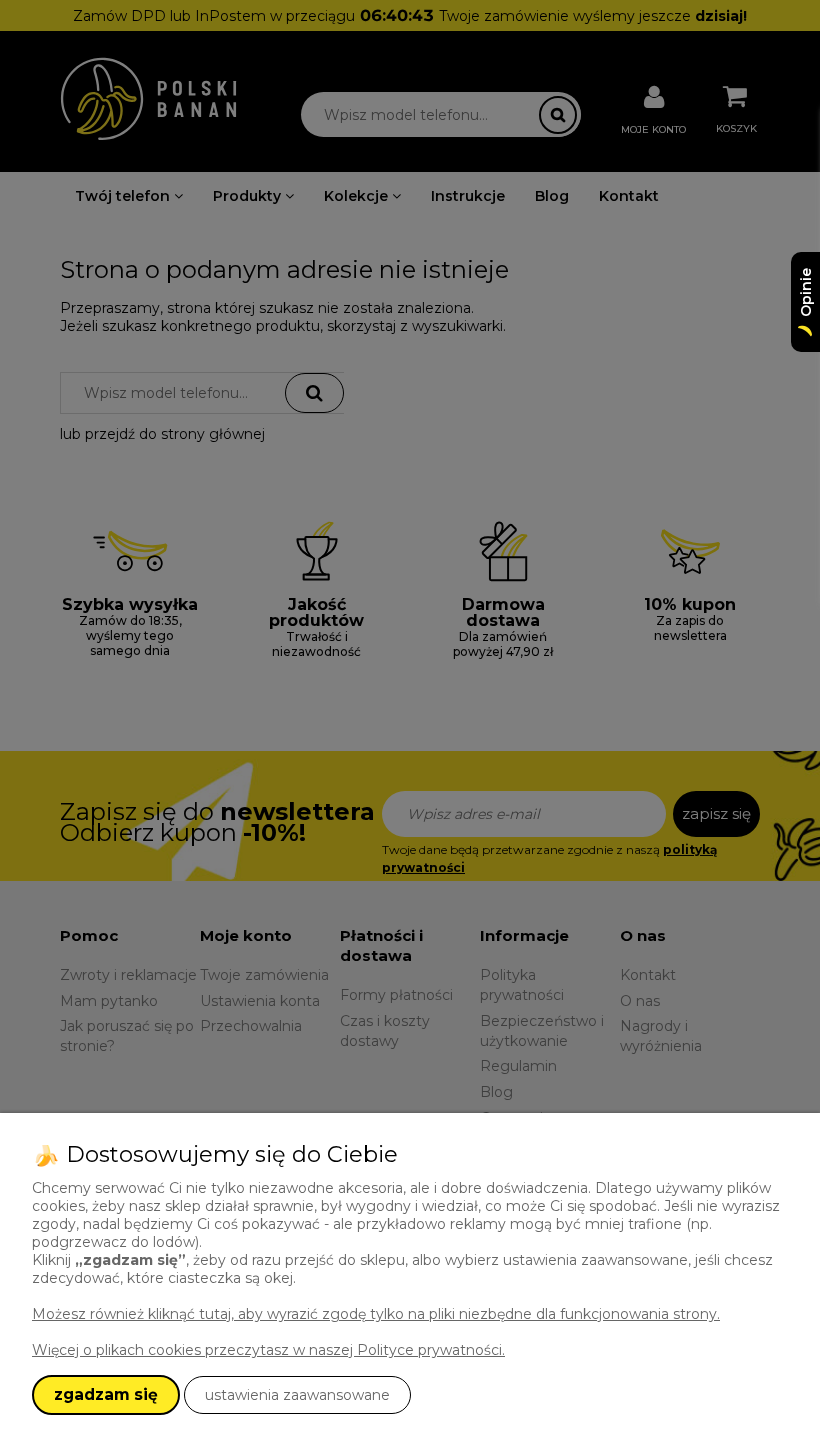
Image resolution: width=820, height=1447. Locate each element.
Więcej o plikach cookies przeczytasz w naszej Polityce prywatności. (268, 1350)
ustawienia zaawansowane (297, 1395)
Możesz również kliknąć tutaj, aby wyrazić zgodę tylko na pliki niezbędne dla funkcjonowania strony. (376, 1314)
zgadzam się (106, 1394)
